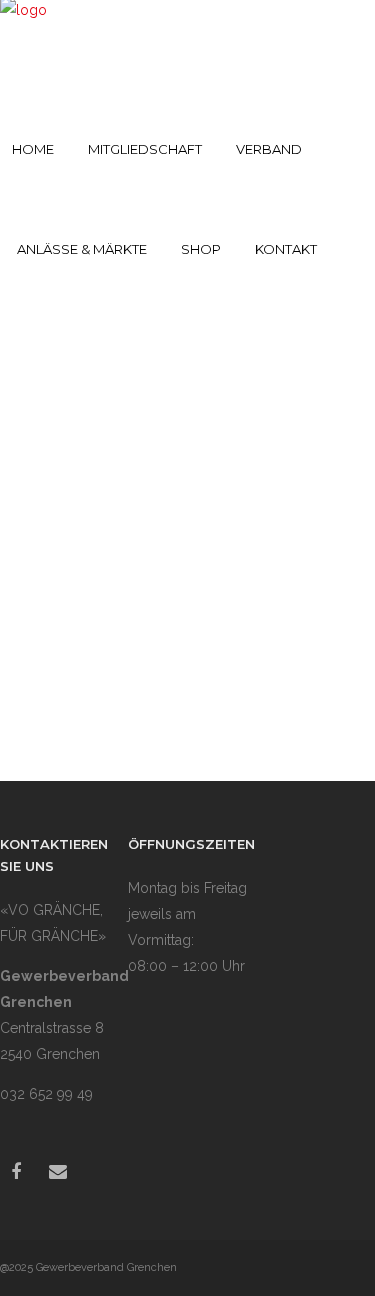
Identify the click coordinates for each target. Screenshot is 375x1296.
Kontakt (286, 249)
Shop (201, 249)
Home (33, 149)
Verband (269, 149)
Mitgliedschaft (145, 149)
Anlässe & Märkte (82, 249)
